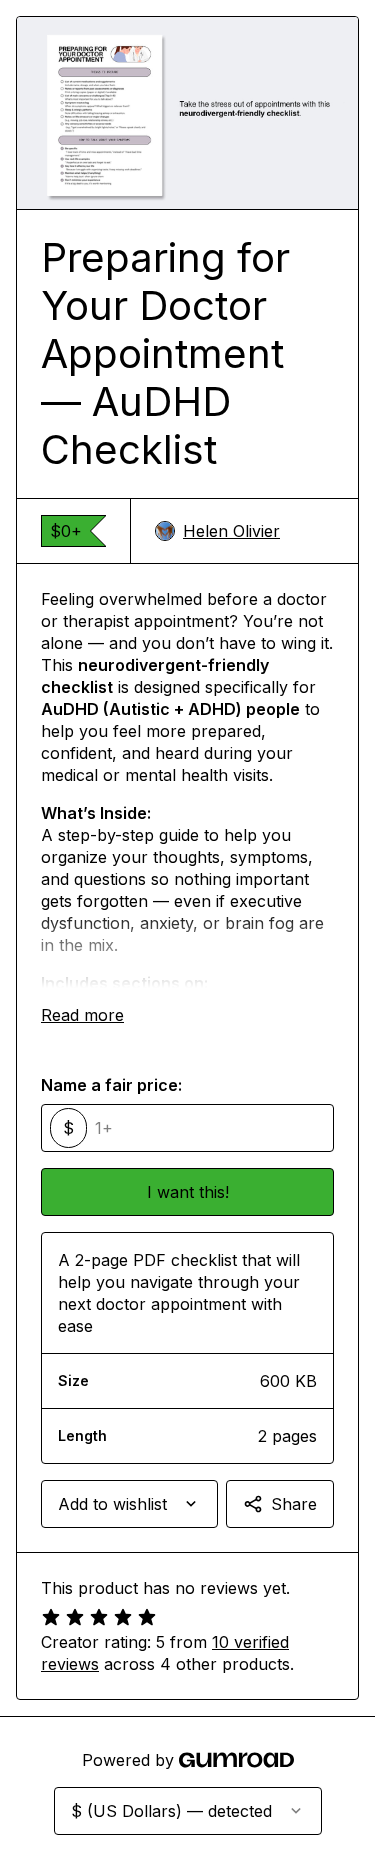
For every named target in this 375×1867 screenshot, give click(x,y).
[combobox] (129, 1504)
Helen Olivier (231, 531)
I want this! (188, 1192)
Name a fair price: (111, 1085)
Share (294, 1504)
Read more (82, 1015)
